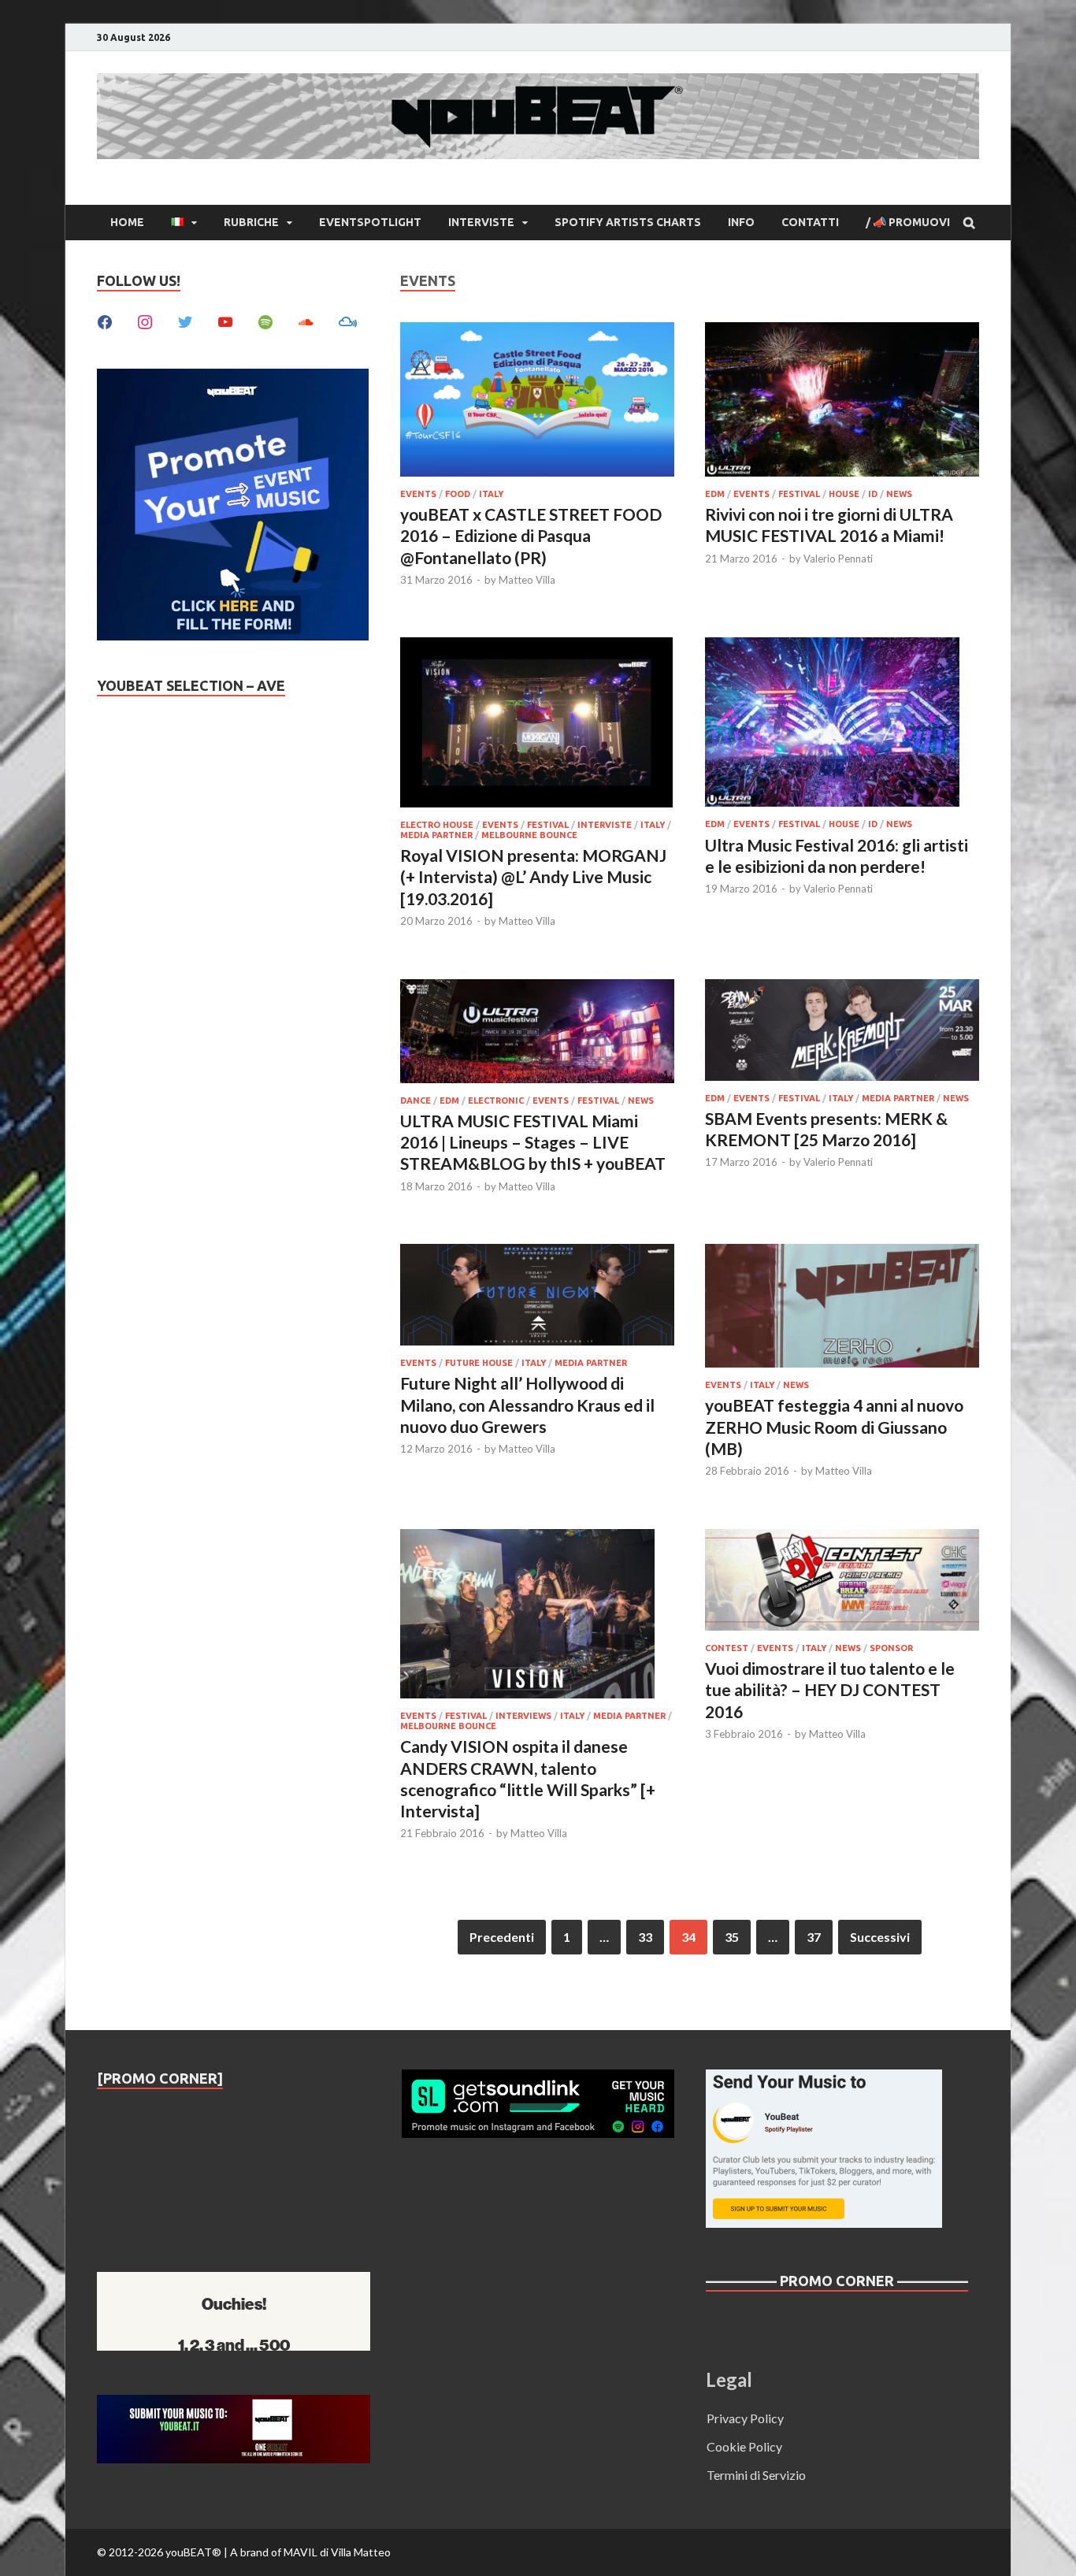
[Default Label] (225, 320)
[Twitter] (185, 320)
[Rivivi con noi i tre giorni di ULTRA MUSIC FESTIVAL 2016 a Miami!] (842, 402)
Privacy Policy (745, 2418)
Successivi (880, 1937)
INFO (741, 222)
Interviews (523, 1716)
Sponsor (891, 1648)
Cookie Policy (744, 2446)
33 (645, 1937)
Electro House (437, 825)
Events (418, 494)
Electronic (496, 1101)
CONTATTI (810, 222)
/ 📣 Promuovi (908, 222)
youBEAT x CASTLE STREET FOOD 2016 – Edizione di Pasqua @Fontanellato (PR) (531, 536)
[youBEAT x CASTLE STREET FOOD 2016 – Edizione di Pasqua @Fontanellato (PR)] (537, 402)
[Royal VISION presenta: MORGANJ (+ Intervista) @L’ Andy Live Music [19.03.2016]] (537, 724)
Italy (491, 494)
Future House (479, 1363)
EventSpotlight (370, 222)
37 (814, 1937)
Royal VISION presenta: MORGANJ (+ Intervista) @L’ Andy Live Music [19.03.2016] (533, 877)
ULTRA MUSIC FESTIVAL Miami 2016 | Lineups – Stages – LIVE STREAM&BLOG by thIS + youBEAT (533, 1142)
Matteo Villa (527, 580)
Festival (799, 494)
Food (458, 494)
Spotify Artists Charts (628, 222)
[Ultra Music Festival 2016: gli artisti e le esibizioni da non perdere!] (842, 724)
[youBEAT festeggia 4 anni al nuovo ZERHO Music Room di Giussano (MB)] (842, 1308)
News (899, 494)
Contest (727, 1648)
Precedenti (502, 1937)
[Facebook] (105, 320)
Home (127, 222)
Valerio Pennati (838, 559)
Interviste (481, 222)
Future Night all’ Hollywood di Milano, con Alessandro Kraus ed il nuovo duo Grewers (527, 1405)
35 (732, 1937)
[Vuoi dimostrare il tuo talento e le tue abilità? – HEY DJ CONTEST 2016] (842, 1582)
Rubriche (251, 222)
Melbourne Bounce (529, 835)
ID (873, 494)
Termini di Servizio (756, 2475)
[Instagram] (145, 320)
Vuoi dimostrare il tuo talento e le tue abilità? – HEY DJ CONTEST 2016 (830, 1690)
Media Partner (436, 835)
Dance (416, 1101)
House (844, 494)
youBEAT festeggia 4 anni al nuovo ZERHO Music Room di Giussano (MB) (834, 1427)
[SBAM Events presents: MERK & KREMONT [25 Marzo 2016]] (842, 1032)
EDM (715, 494)
